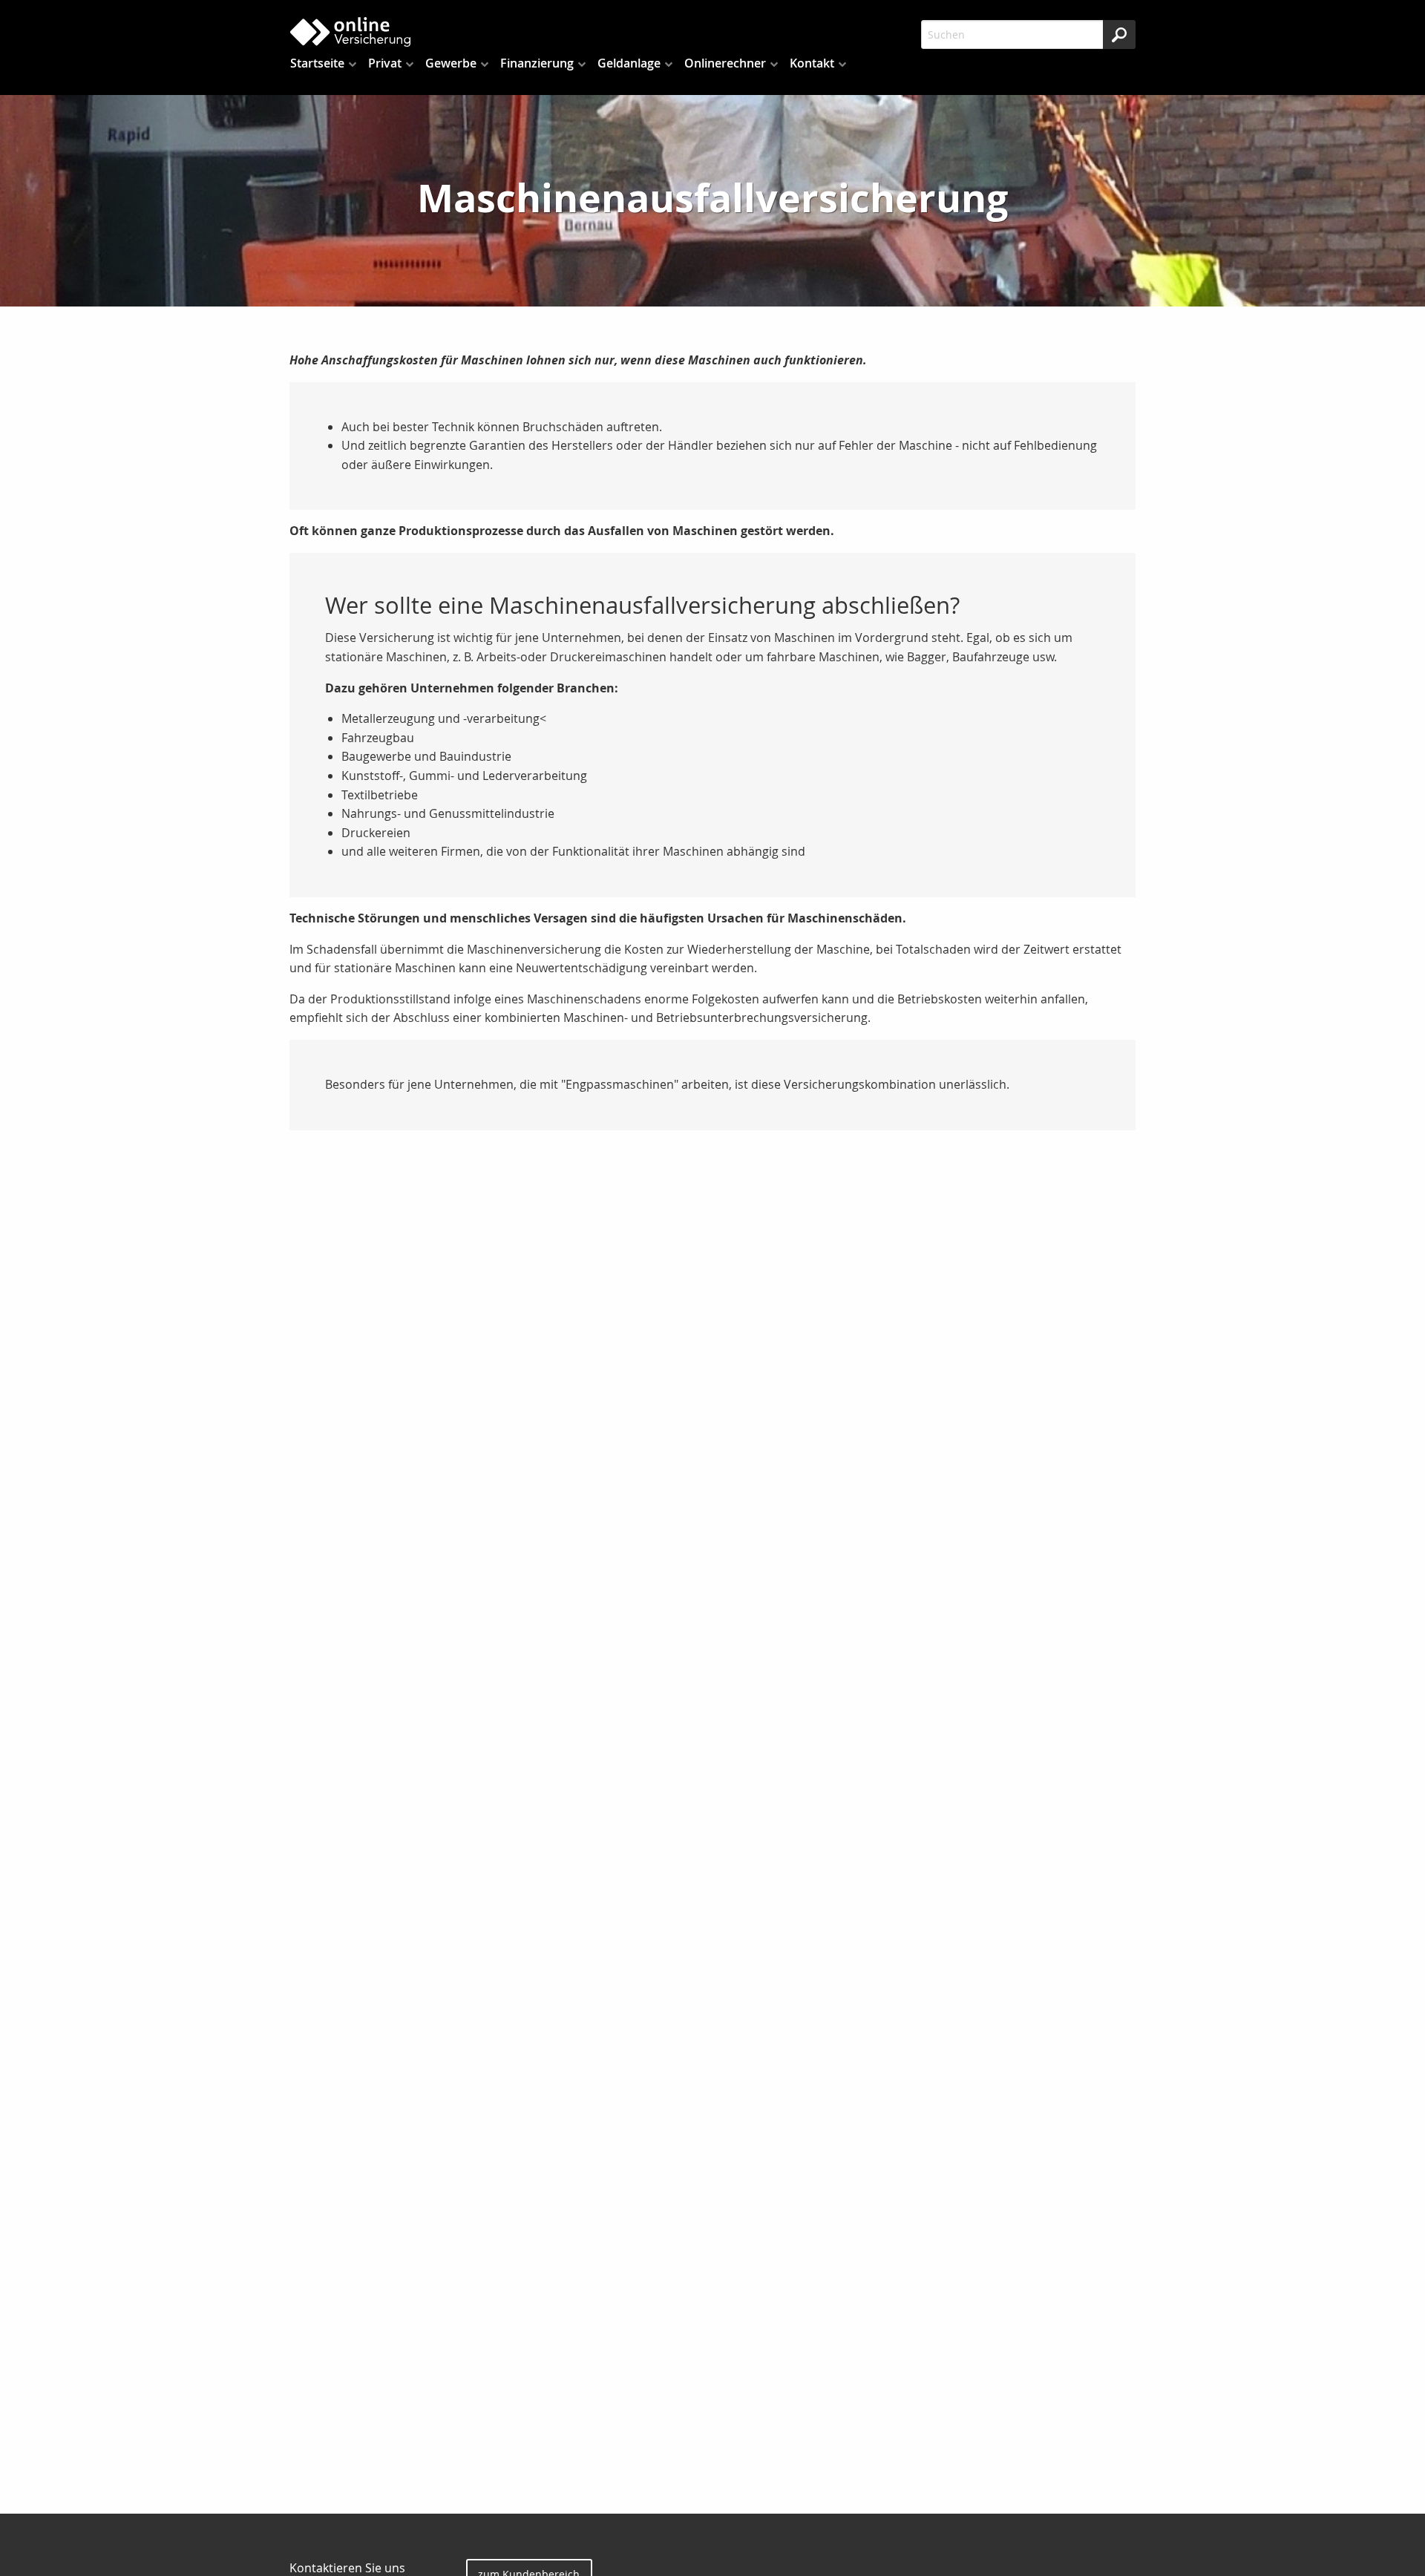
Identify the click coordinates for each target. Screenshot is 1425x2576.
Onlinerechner (725, 63)
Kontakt (812, 63)
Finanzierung (537, 63)
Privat (385, 63)
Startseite (317, 63)
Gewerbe (451, 63)
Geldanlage (629, 63)
